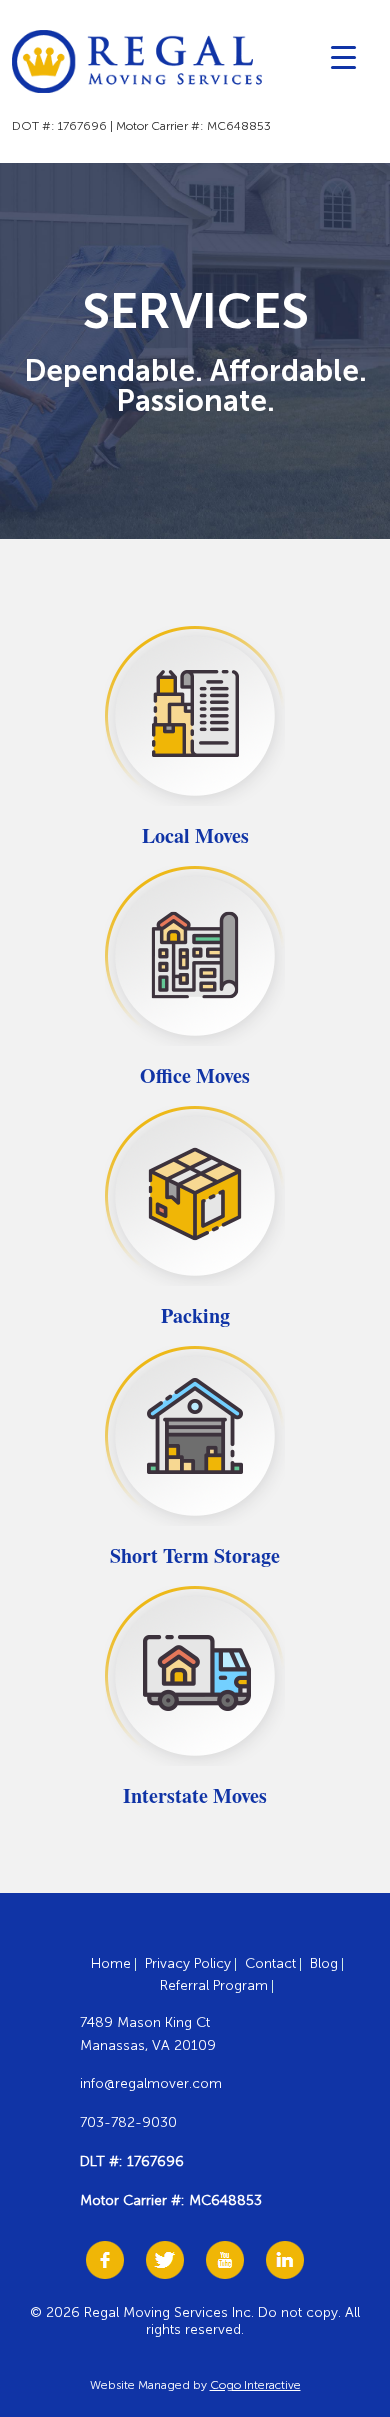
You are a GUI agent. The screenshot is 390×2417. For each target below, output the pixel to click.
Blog (324, 1963)
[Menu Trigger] (343, 56)
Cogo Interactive (255, 2385)
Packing (195, 1315)
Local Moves (195, 835)
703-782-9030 (128, 2122)
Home (111, 1963)
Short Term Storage (195, 1555)
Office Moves (195, 1075)
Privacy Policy (188, 1963)
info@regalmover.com (151, 2083)
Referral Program (214, 1985)
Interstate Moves (195, 1795)
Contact (270, 1963)
